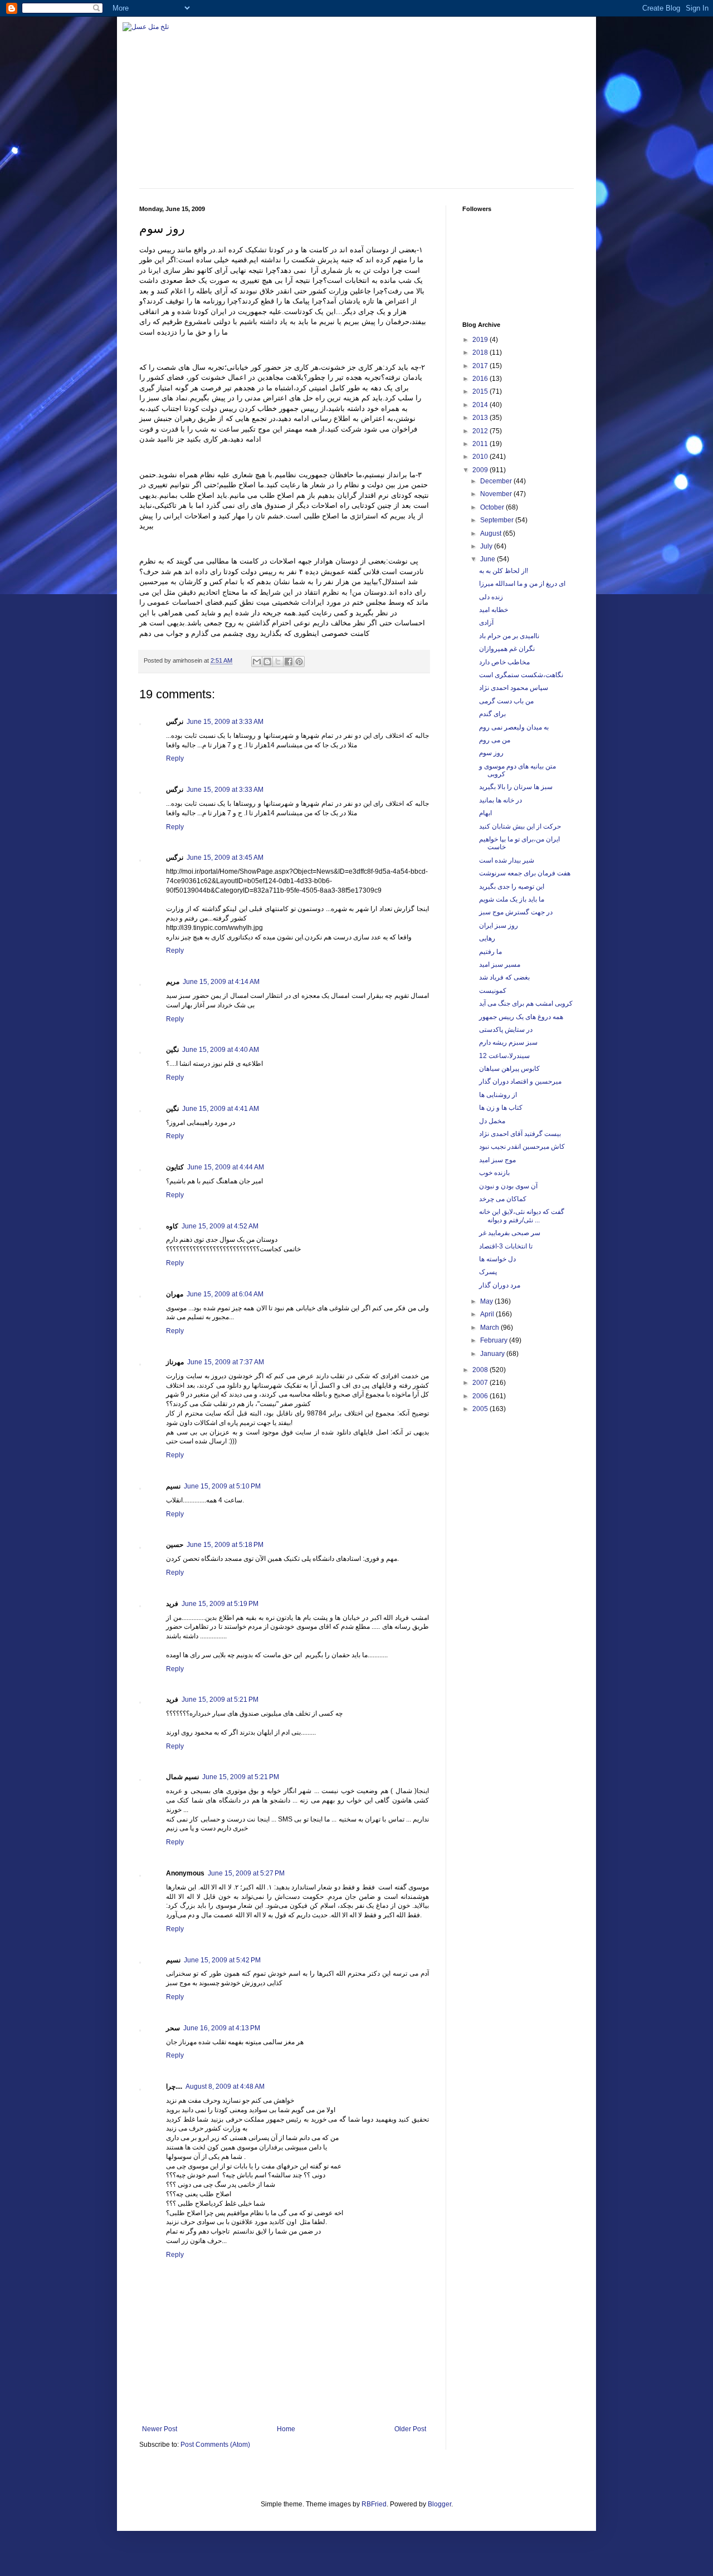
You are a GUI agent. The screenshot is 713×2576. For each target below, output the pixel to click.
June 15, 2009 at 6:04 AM (225, 1294)
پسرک (488, 1272)
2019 (481, 340)
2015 (481, 391)
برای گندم (492, 714)
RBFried (374, 2504)
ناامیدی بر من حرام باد (509, 636)
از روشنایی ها (498, 1095)
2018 (481, 352)
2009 (481, 470)
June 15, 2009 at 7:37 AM (226, 1362)
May (487, 1301)
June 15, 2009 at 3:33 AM (225, 722)
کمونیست (493, 991)
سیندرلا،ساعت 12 (504, 1056)
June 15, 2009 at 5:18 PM (225, 1545)
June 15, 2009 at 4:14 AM (221, 982)
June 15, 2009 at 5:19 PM (220, 1604)
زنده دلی (491, 597)
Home (286, 2429)
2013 (481, 418)
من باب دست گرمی (506, 701)
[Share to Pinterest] (299, 662)
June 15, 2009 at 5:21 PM (220, 1700)
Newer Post (160, 2429)
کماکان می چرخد (503, 1199)
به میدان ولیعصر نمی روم (514, 727)
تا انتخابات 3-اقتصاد (506, 1246)
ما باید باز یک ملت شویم (512, 899)
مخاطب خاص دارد (504, 662)
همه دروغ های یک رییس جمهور (521, 1017)
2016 (481, 379)
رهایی (487, 938)
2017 (481, 366)
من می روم (495, 740)
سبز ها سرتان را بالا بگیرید (516, 787)
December (497, 481)
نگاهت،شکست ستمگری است (521, 675)
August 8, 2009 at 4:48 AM (225, 2087)
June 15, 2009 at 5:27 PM (246, 1873)
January (493, 1354)
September (498, 520)
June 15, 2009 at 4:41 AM (221, 1109)
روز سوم (491, 753)
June (489, 559)
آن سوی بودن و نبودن (508, 1186)
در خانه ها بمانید (500, 800)
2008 (481, 1370)
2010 (481, 457)
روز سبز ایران (499, 925)
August (492, 533)
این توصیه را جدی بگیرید (512, 887)
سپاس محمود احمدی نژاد (514, 688)
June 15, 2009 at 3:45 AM (225, 858)
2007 (481, 1383)
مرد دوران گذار (500, 1285)
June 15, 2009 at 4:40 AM (221, 1050)
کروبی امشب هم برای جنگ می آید (526, 1003)
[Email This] (257, 662)
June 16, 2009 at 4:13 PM (222, 2028)
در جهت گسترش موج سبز (516, 912)
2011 (481, 444)
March (490, 1328)
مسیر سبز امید (500, 964)
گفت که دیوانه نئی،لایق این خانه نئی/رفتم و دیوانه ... (522, 1216)
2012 (481, 431)
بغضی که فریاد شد (504, 977)
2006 (481, 1396)
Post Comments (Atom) (215, 2445)
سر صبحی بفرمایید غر (510, 1233)
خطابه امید (494, 610)
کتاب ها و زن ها (501, 1108)
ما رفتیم (490, 952)
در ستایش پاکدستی (506, 1030)
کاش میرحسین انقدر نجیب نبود (522, 1147)
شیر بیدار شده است (507, 860)
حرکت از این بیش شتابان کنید (520, 826)
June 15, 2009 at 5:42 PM (222, 1960)
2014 (481, 405)
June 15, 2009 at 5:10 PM (222, 1486)
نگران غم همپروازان (507, 649)
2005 (481, 1409)
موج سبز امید (497, 1160)
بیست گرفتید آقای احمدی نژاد (520, 1134)
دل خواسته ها (497, 1259)
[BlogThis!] (267, 662)
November (497, 494)
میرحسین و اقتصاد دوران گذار (520, 1081)
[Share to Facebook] (289, 662)
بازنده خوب (494, 1173)
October (493, 507)
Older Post (410, 2429)
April (488, 1314)
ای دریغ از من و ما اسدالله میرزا (522, 584)
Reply (175, 758)
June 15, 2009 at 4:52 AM (220, 1226)
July (487, 546)
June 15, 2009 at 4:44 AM (226, 1167)
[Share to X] (278, 662)
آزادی (486, 623)
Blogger (439, 2504)
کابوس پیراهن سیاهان (509, 1069)
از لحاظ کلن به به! (504, 571)
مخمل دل (492, 1121)
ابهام (485, 813)
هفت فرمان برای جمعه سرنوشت (525, 873)
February (495, 1340)
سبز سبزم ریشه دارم (508, 1042)
